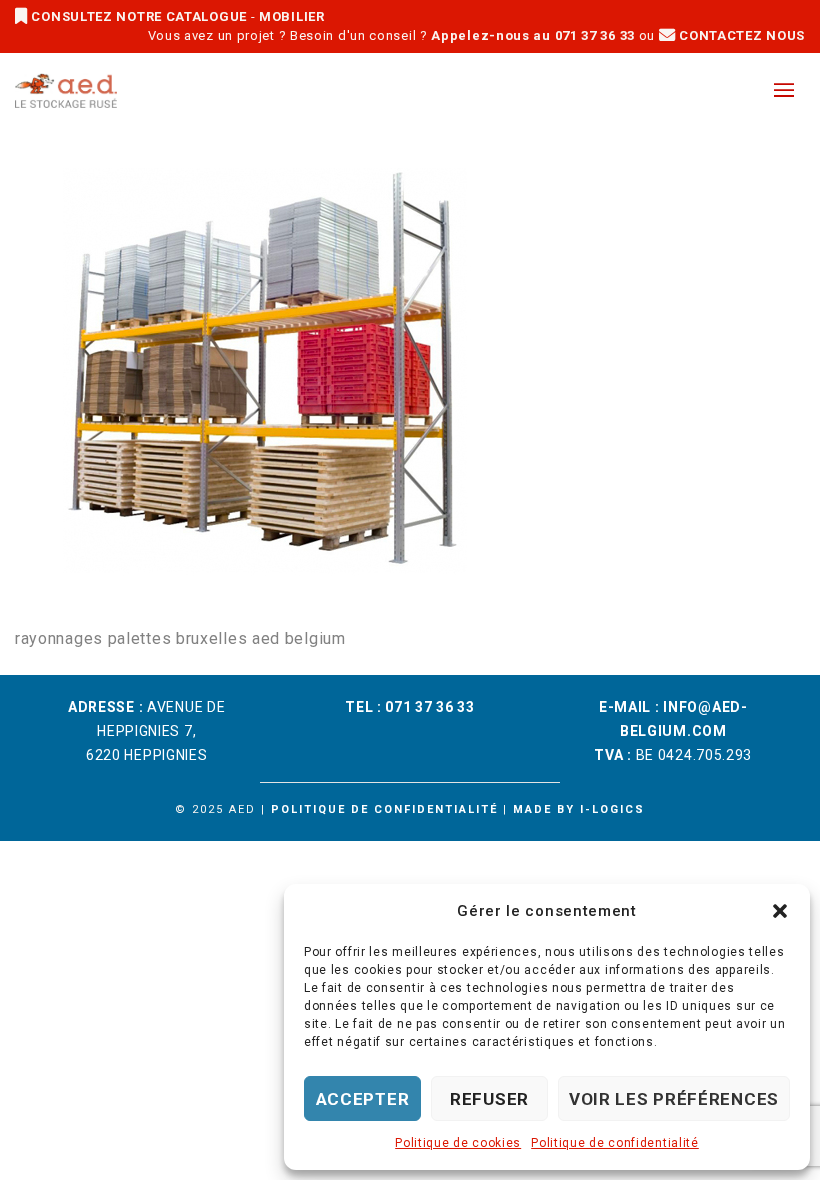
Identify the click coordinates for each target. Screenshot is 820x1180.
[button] (780, 911)
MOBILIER (292, 16)
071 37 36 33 (429, 707)
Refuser (489, 1099)
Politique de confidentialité (615, 1143)
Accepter (363, 1099)
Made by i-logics (579, 809)
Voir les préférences (674, 1099)
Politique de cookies (458, 1143)
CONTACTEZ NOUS (740, 35)
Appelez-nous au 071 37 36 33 (533, 35)
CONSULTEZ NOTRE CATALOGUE (139, 16)
